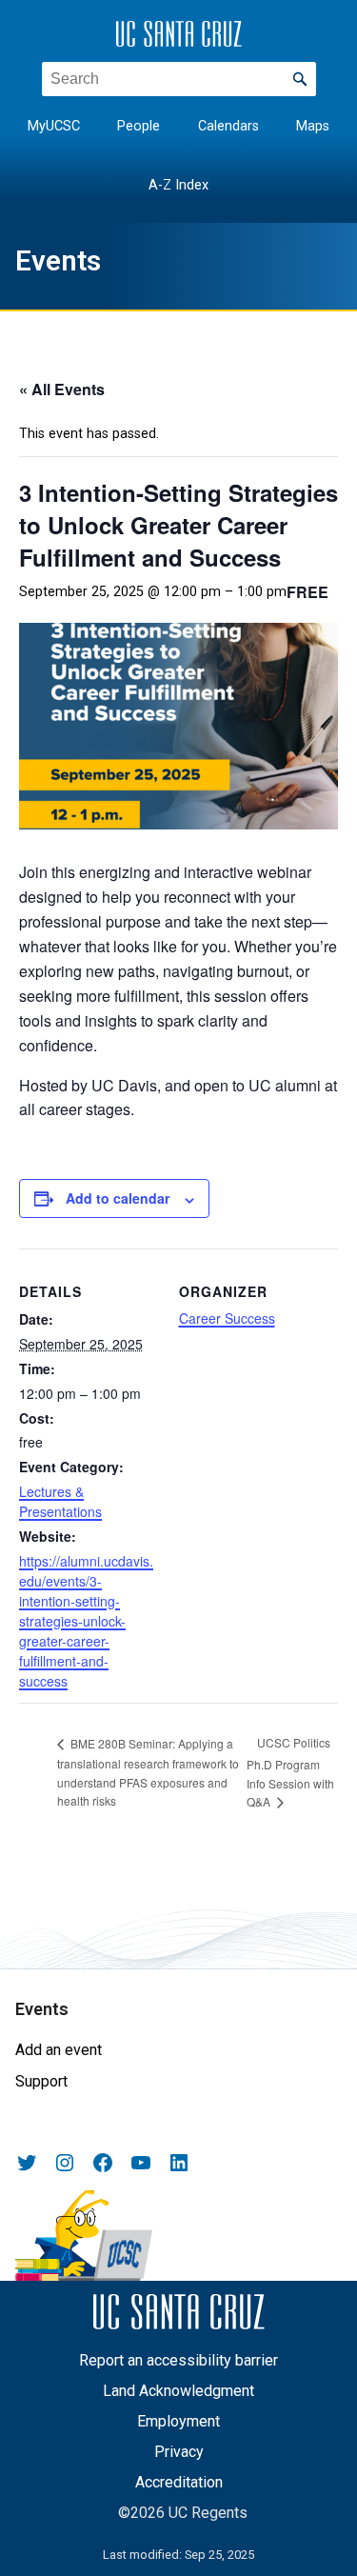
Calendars (228, 126)
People (139, 126)
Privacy (179, 2452)
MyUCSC (54, 126)
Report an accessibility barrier (178, 2360)
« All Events (62, 389)
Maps (313, 126)
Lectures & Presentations (60, 1501)
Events (58, 261)
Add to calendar (118, 1198)
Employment (178, 2421)
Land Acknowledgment (178, 2391)
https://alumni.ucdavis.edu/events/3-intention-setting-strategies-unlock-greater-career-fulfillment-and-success (86, 1621)
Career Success (227, 1318)
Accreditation (179, 2482)
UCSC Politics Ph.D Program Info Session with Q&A (290, 1772)
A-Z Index (178, 185)
